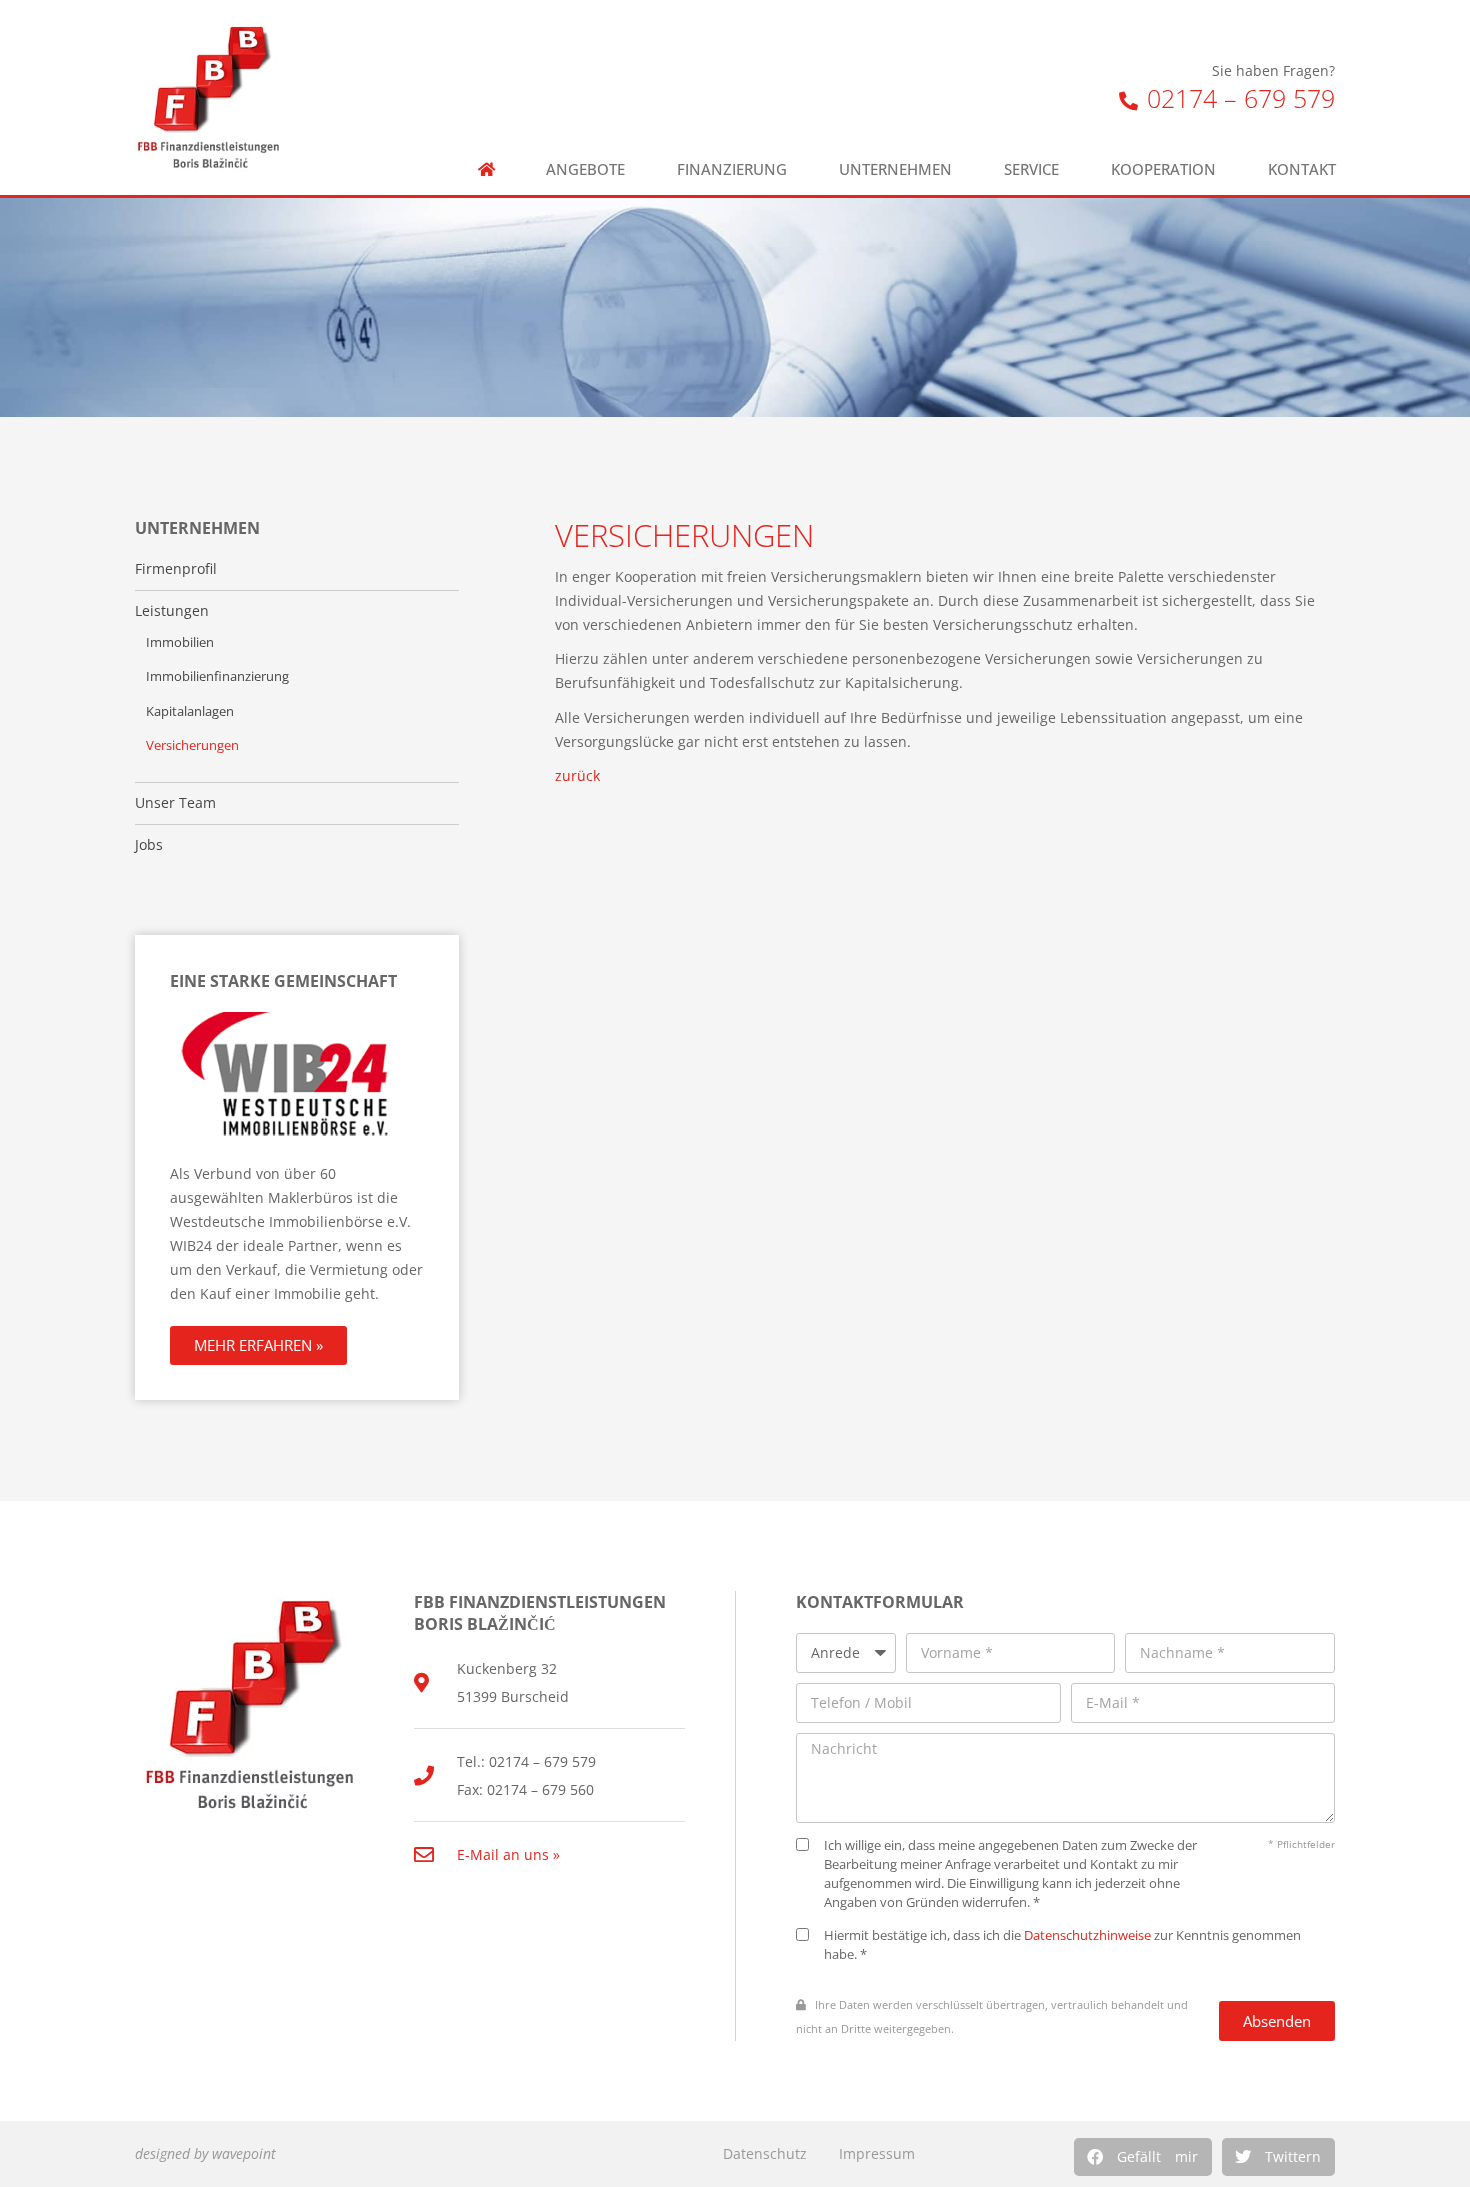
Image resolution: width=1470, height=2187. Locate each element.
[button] (1143, 2157)
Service (1031, 169)
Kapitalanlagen (190, 711)
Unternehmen (895, 169)
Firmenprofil (176, 569)
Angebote (585, 169)
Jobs (149, 845)
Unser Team (175, 803)
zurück (577, 775)
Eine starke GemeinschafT (283, 981)
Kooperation (1163, 169)
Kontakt (1302, 169)
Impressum (877, 2153)
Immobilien (180, 642)
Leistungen (172, 611)
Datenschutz (765, 2153)
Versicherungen (192, 745)
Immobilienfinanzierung (217, 676)
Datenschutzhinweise (1087, 1935)
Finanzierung (732, 169)
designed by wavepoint (205, 2153)
